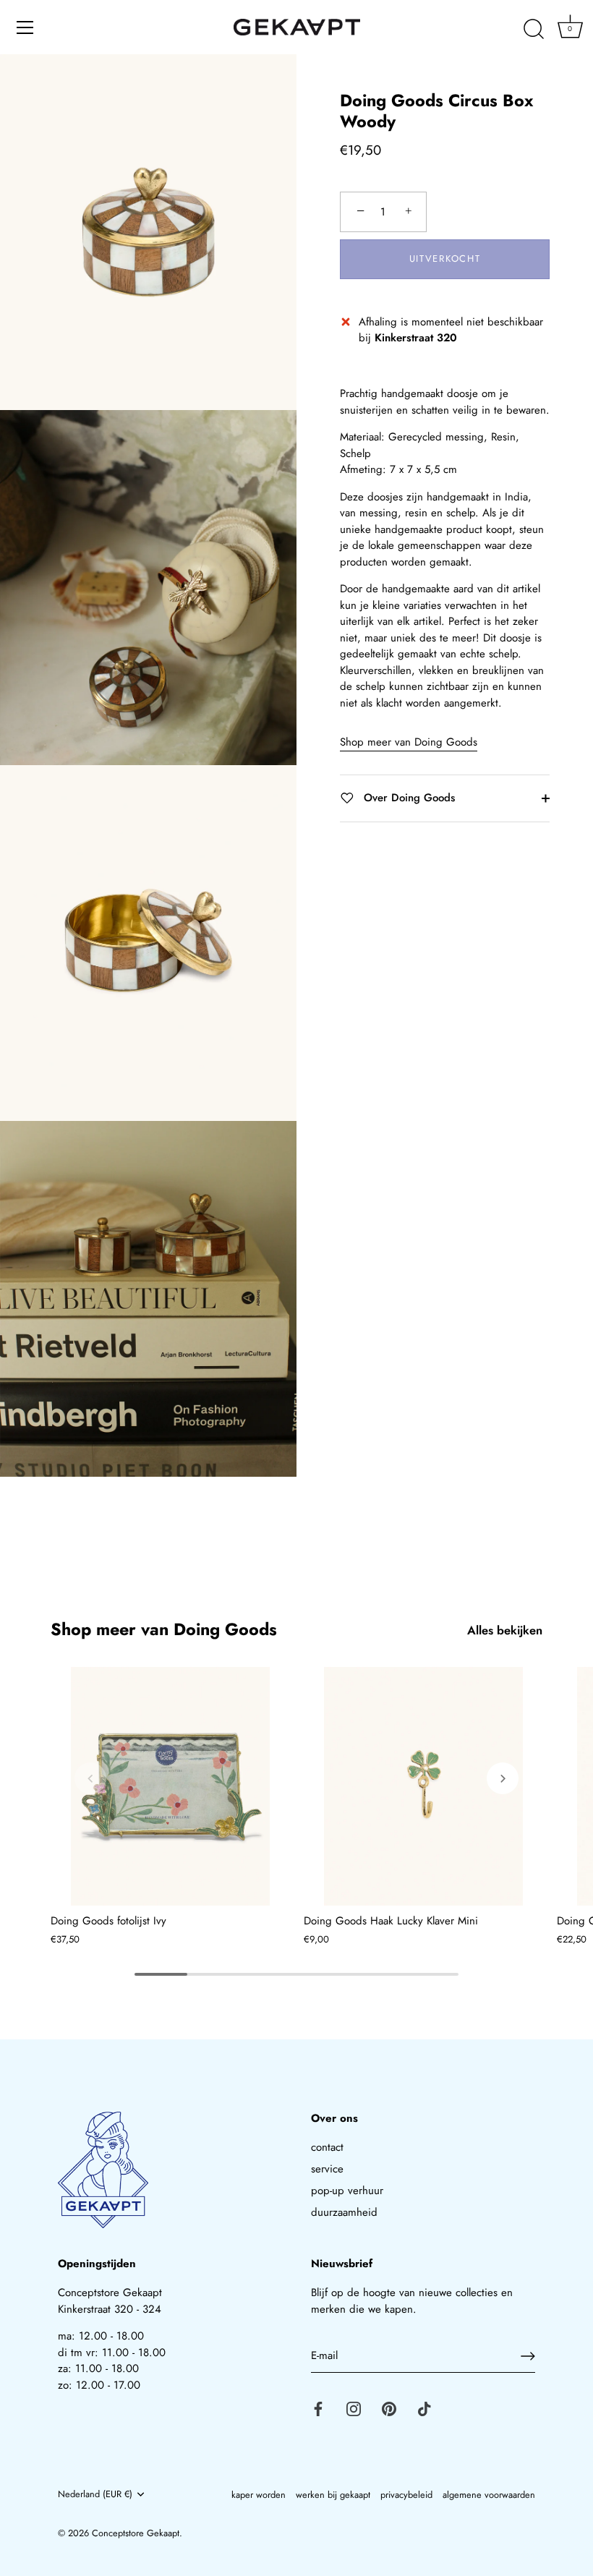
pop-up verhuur (347, 2191)
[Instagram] (354, 2408)
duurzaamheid (344, 2212)
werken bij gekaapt (333, 2495)
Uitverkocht (445, 259)
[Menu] (25, 27)
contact (327, 2147)
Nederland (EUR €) (95, 2494)
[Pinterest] (389, 2408)
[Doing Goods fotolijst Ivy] (170, 1786)
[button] (90, 1778)
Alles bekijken (505, 1630)
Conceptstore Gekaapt (136, 2533)
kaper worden (259, 2495)
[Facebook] (318, 2408)
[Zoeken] (534, 30)
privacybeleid (406, 2495)
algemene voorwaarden (489, 2495)
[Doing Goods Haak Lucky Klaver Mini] (423, 1786)
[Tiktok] (425, 2408)
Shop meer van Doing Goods (409, 742)
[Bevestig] (528, 2356)
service (327, 2169)
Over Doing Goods (408, 798)
